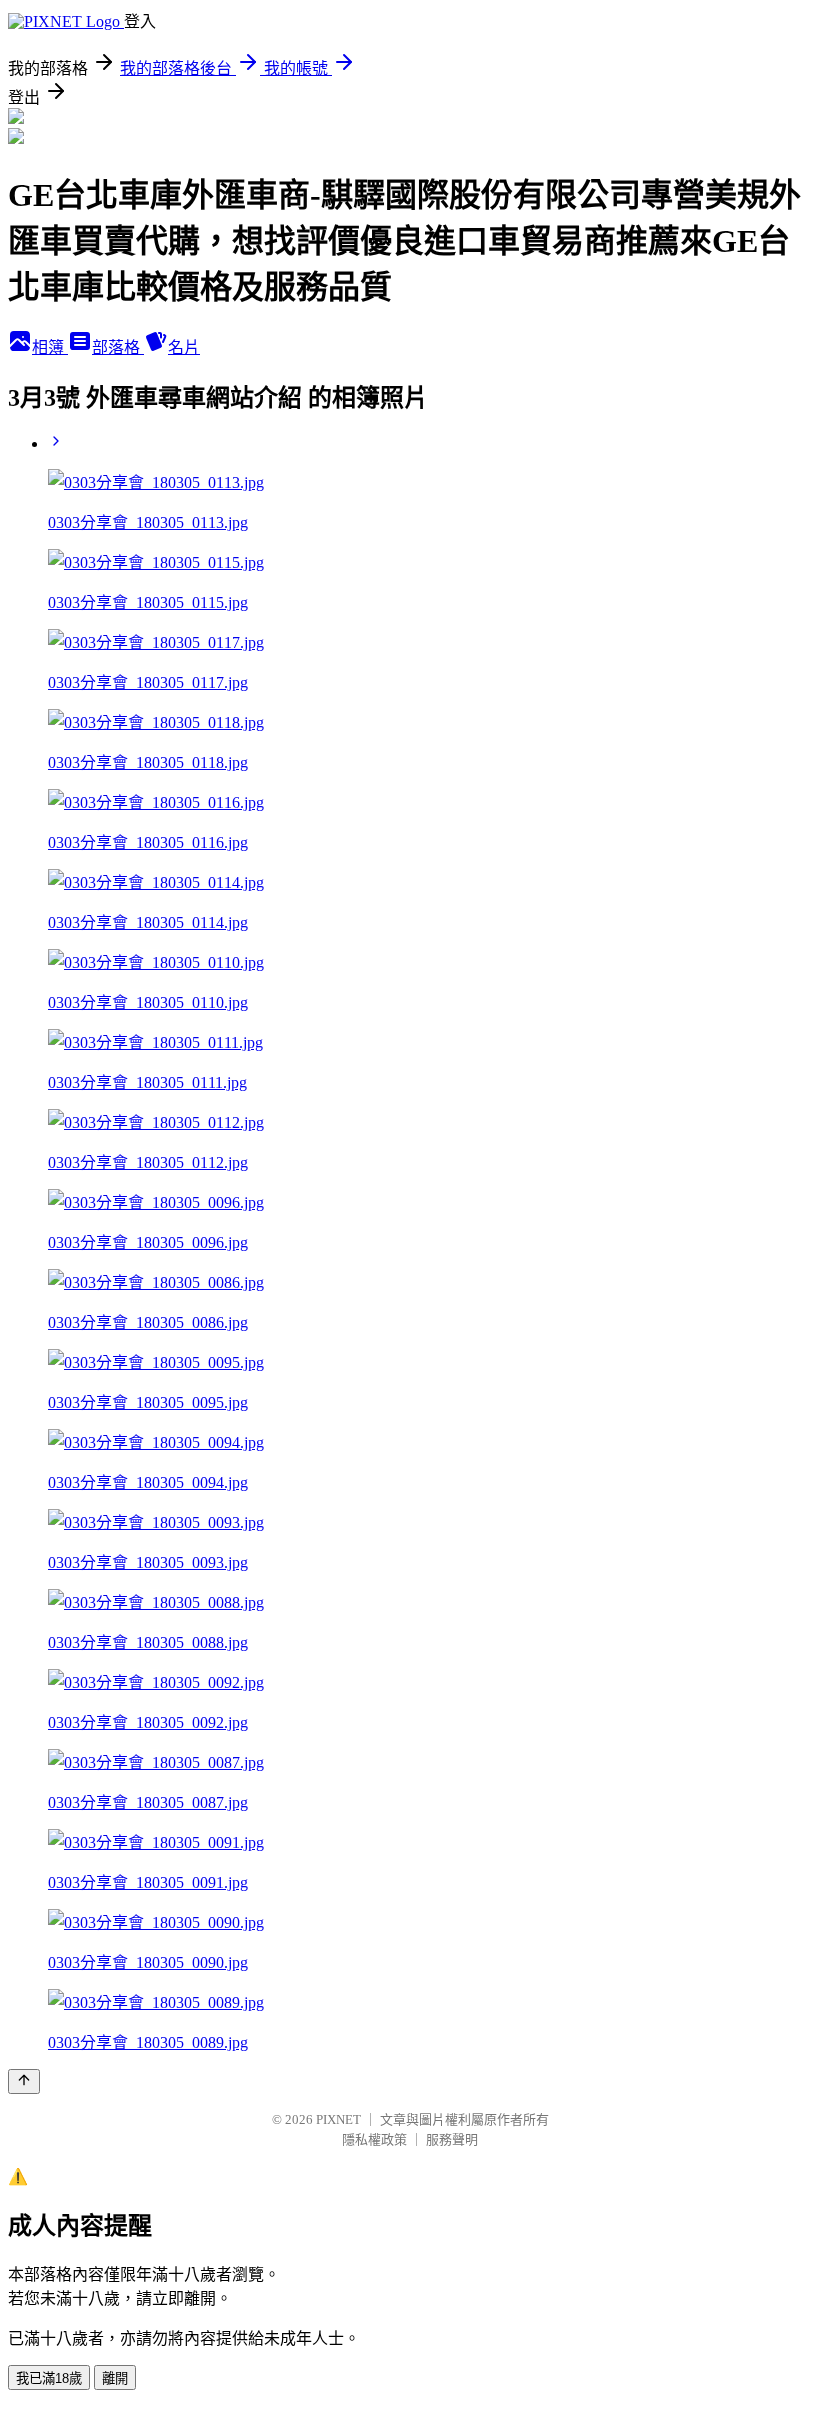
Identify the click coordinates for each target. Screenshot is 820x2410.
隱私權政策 (374, 2139)
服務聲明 (452, 2139)
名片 (184, 347)
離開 (115, 2378)
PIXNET (338, 2119)
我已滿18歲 (49, 2378)
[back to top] (24, 2081)
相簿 (50, 347)
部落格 (118, 347)
